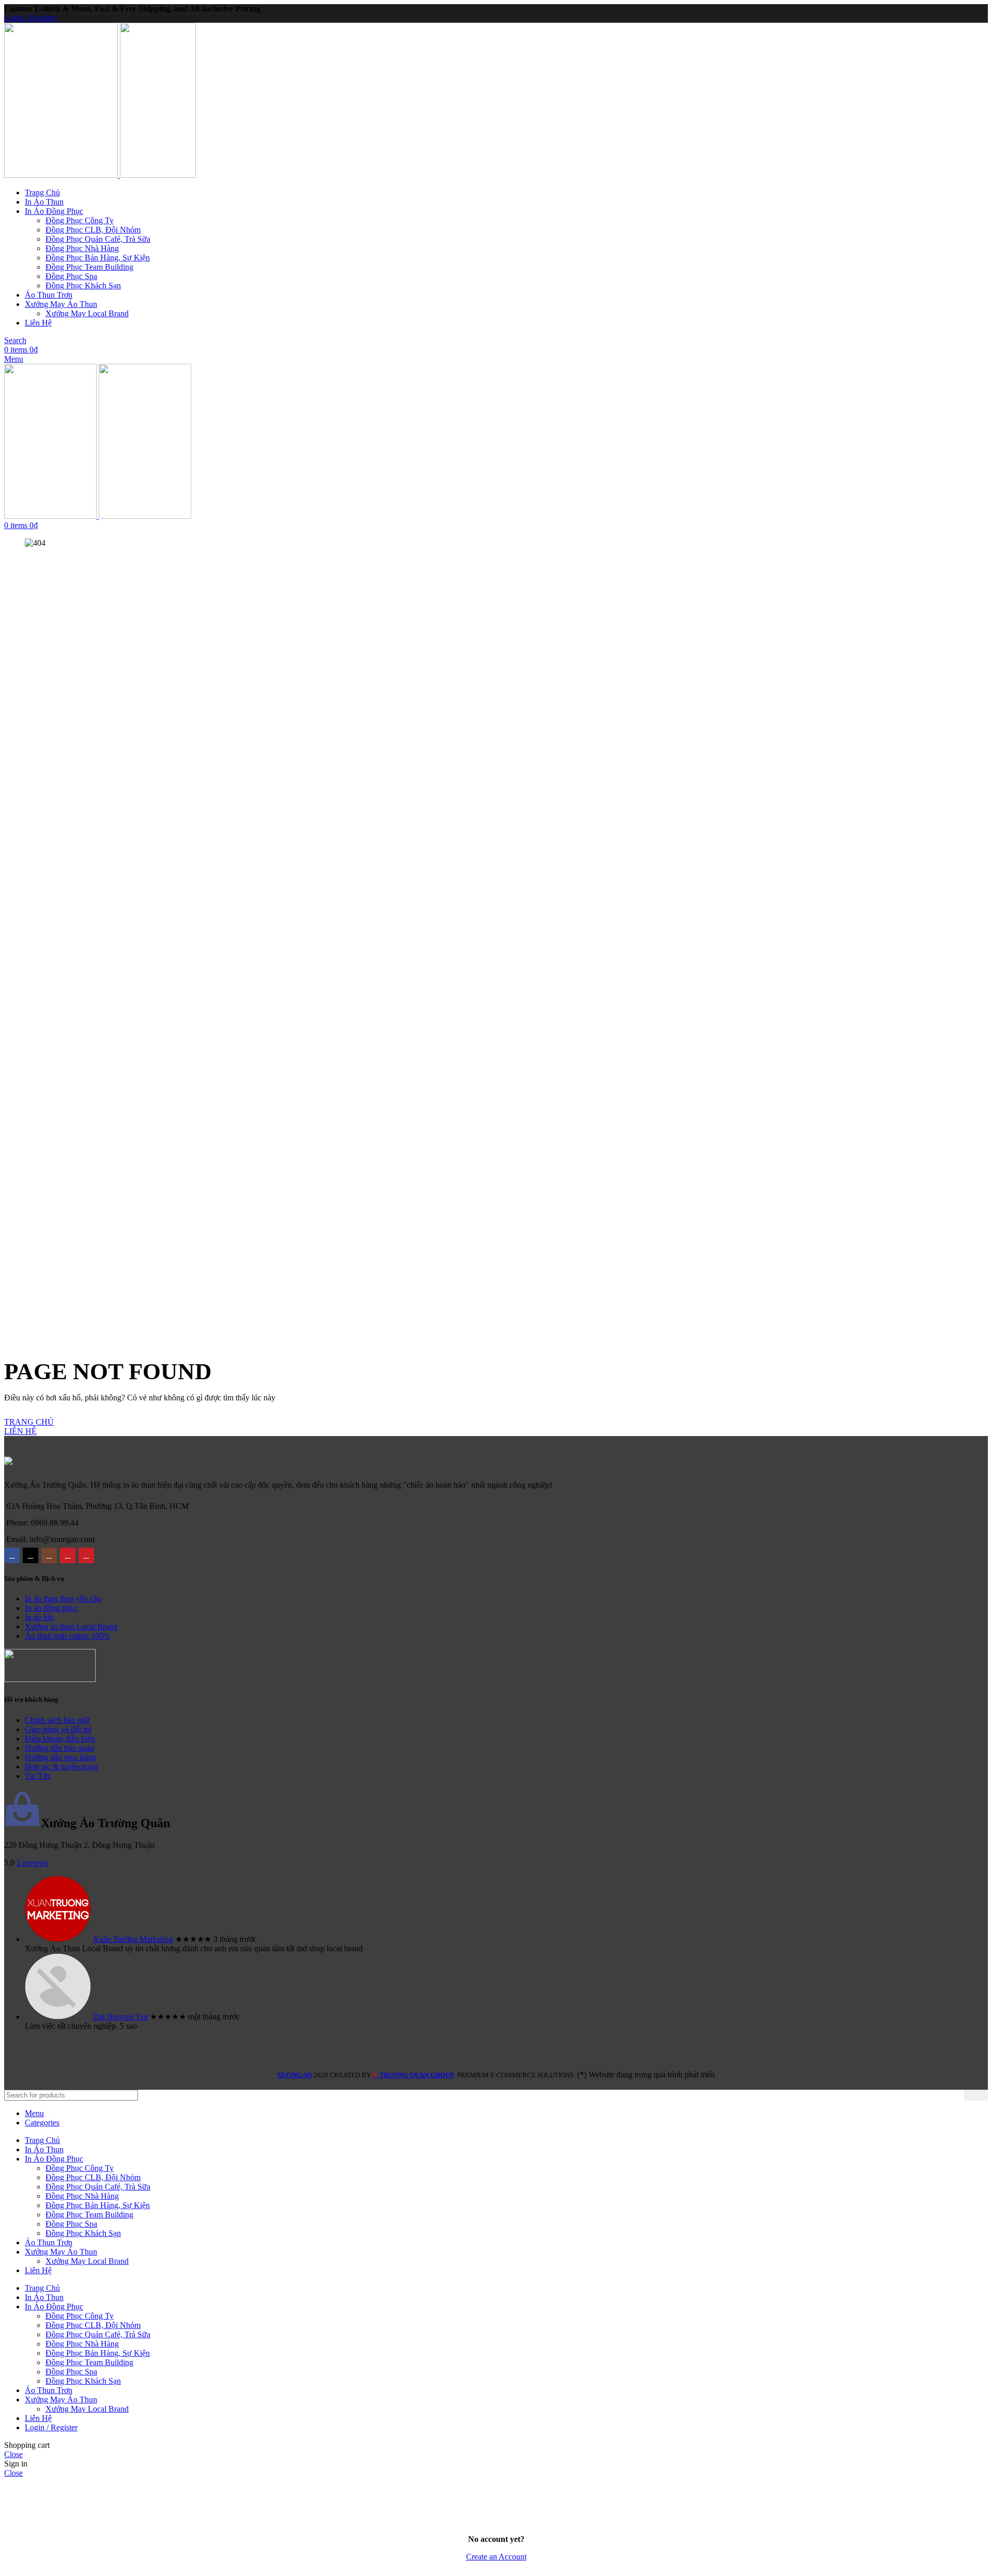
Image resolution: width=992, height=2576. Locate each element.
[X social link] (30, 1555)
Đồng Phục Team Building (89, 267)
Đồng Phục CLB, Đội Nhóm (93, 230)
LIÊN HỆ (20, 1431)
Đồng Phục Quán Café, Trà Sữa (98, 239)
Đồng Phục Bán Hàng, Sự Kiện (98, 258)
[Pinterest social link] (86, 1555)
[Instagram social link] (49, 1555)
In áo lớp (39, 1617)
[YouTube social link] (68, 1555)
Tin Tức (38, 1776)
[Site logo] (62, 175)
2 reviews (32, 1863)
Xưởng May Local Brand (87, 313)
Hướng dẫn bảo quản (59, 1748)
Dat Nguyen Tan (120, 2017)
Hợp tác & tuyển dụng (61, 1767)
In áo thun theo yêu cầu (63, 1599)
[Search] (976, 2095)
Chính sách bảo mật (57, 1720)
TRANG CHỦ (29, 1422)
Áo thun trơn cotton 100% (67, 1636)
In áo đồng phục (51, 1608)
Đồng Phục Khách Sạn (83, 286)
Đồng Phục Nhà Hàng (82, 248)
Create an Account (496, 2557)
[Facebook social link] (12, 1555)
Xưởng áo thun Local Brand (71, 1626)
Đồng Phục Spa (71, 276)
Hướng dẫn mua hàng (60, 1757)
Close (13, 2454)
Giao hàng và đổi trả (58, 1729)
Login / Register (51, 2427)
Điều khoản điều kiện (60, 1739)
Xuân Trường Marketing (133, 1939)
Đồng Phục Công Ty (80, 220)
